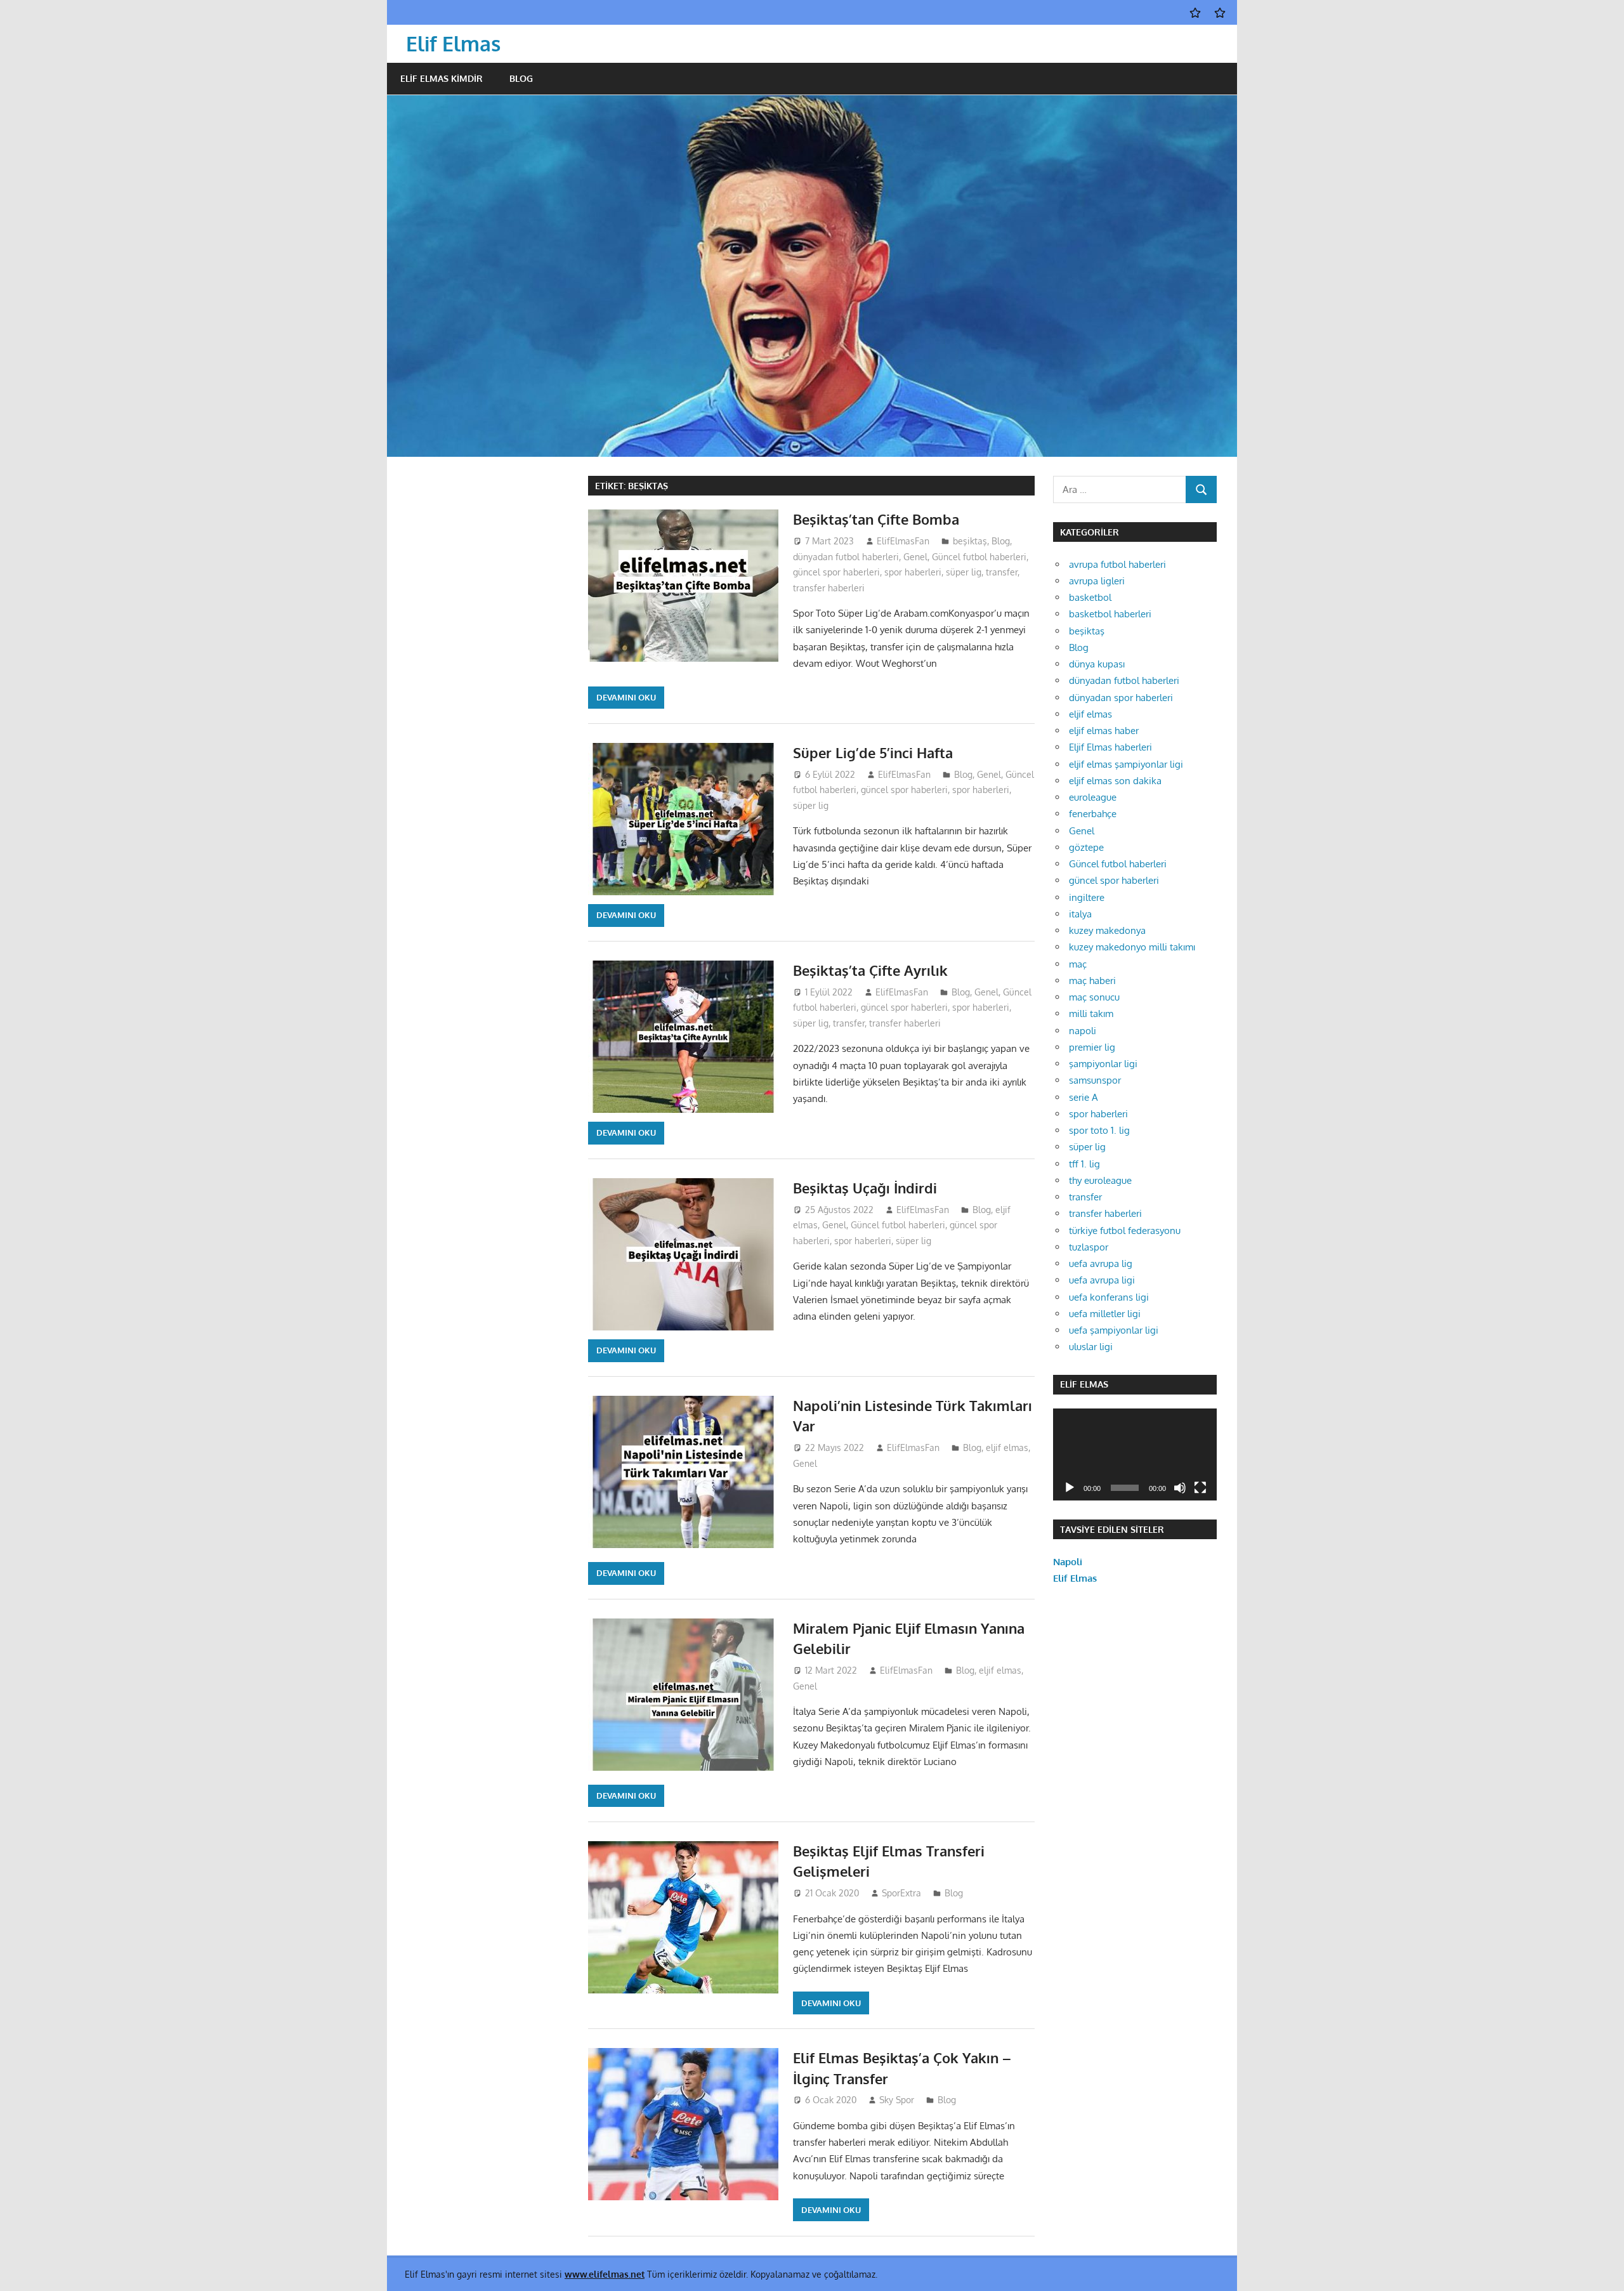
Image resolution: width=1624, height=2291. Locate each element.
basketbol (1090, 597)
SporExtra (901, 1893)
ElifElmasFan (903, 541)
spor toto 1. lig (1099, 1130)
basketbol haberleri (1110, 614)
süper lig (964, 572)
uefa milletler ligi (1105, 1314)
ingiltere (1087, 897)
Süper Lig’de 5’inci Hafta (873, 752)
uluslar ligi (1091, 1347)
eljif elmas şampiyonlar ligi (1126, 764)
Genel (915, 557)
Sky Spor (897, 2100)
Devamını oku (626, 697)
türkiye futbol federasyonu (1125, 1231)
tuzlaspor (1089, 1247)
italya (1080, 914)
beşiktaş (970, 541)
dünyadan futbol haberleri (846, 557)
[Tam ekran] (1200, 1488)
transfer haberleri (829, 588)
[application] (1135, 1454)
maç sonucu (1094, 997)
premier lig (1092, 1047)
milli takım (1091, 1014)
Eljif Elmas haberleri (1110, 747)
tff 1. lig (1084, 1164)
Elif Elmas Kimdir (442, 78)
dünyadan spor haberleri (1121, 698)
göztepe (1086, 847)
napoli (1083, 1031)
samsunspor (1095, 1080)
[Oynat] (1070, 1488)
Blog (521, 78)
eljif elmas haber (1104, 731)
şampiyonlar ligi (1103, 1064)
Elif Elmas (453, 43)
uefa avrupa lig (1101, 1264)
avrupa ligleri (1097, 581)
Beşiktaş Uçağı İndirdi (865, 1188)
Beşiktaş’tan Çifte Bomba (876, 519)
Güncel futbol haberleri (979, 557)
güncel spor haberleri (836, 572)
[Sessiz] (1180, 1488)
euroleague (1093, 797)
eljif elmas (1007, 1447)
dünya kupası (1097, 664)
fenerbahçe (1093, 814)
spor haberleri (913, 572)
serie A (1084, 1097)
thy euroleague (1100, 1180)
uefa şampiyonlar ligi (1114, 1330)
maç (1078, 964)
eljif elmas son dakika (1115, 781)
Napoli (1068, 1562)
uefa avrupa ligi (1102, 1280)
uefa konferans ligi (1109, 1297)
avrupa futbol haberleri (1117, 564)
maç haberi (1092, 981)
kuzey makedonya (1107, 930)
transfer (1002, 572)
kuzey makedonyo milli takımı (1132, 947)
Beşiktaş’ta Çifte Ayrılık (870, 970)
